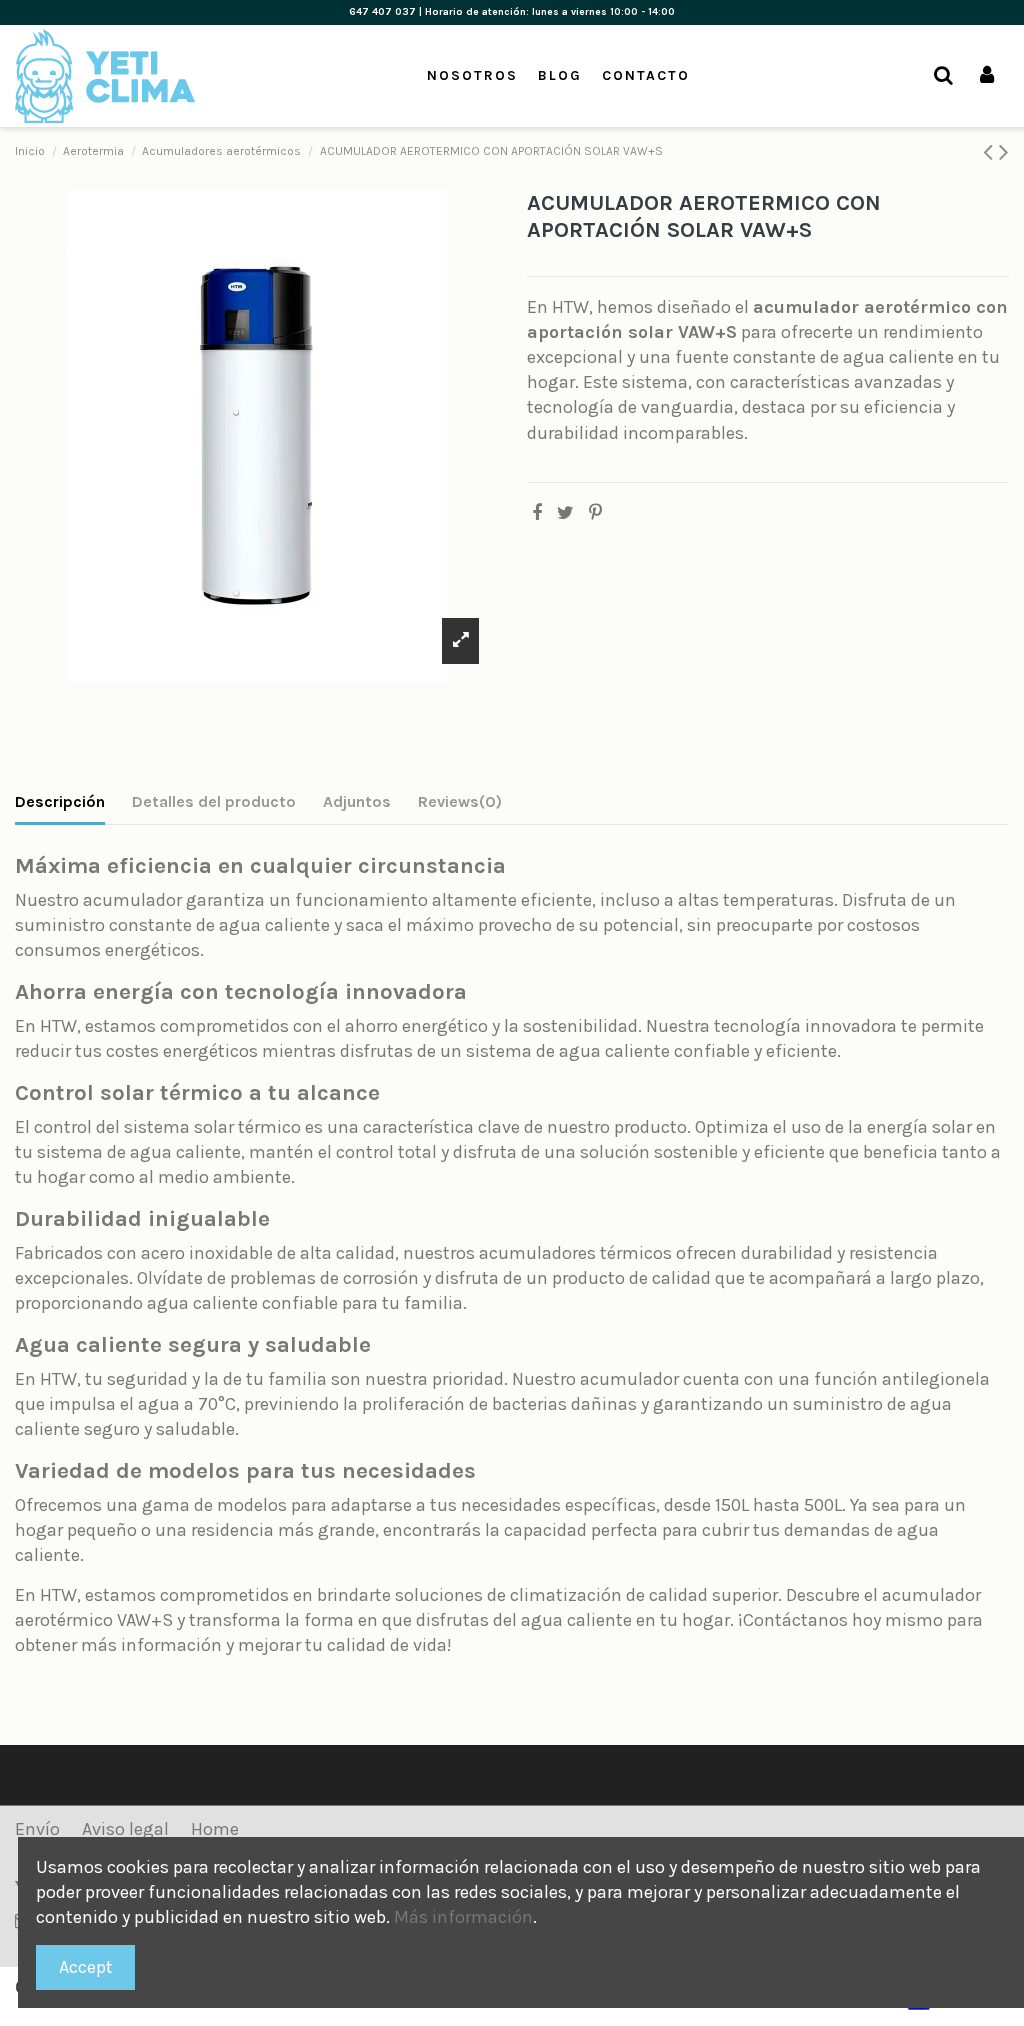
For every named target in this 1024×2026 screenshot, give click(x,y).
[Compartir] (537, 513)
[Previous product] (991, 152)
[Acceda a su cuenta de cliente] (987, 76)
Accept (86, 1967)
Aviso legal (125, 1829)
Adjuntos (357, 801)
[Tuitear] (565, 513)
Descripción (60, 801)
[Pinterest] (595, 513)
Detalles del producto (214, 801)
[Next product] (1004, 152)
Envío (37, 1829)
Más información (463, 1917)
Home (215, 1829)
